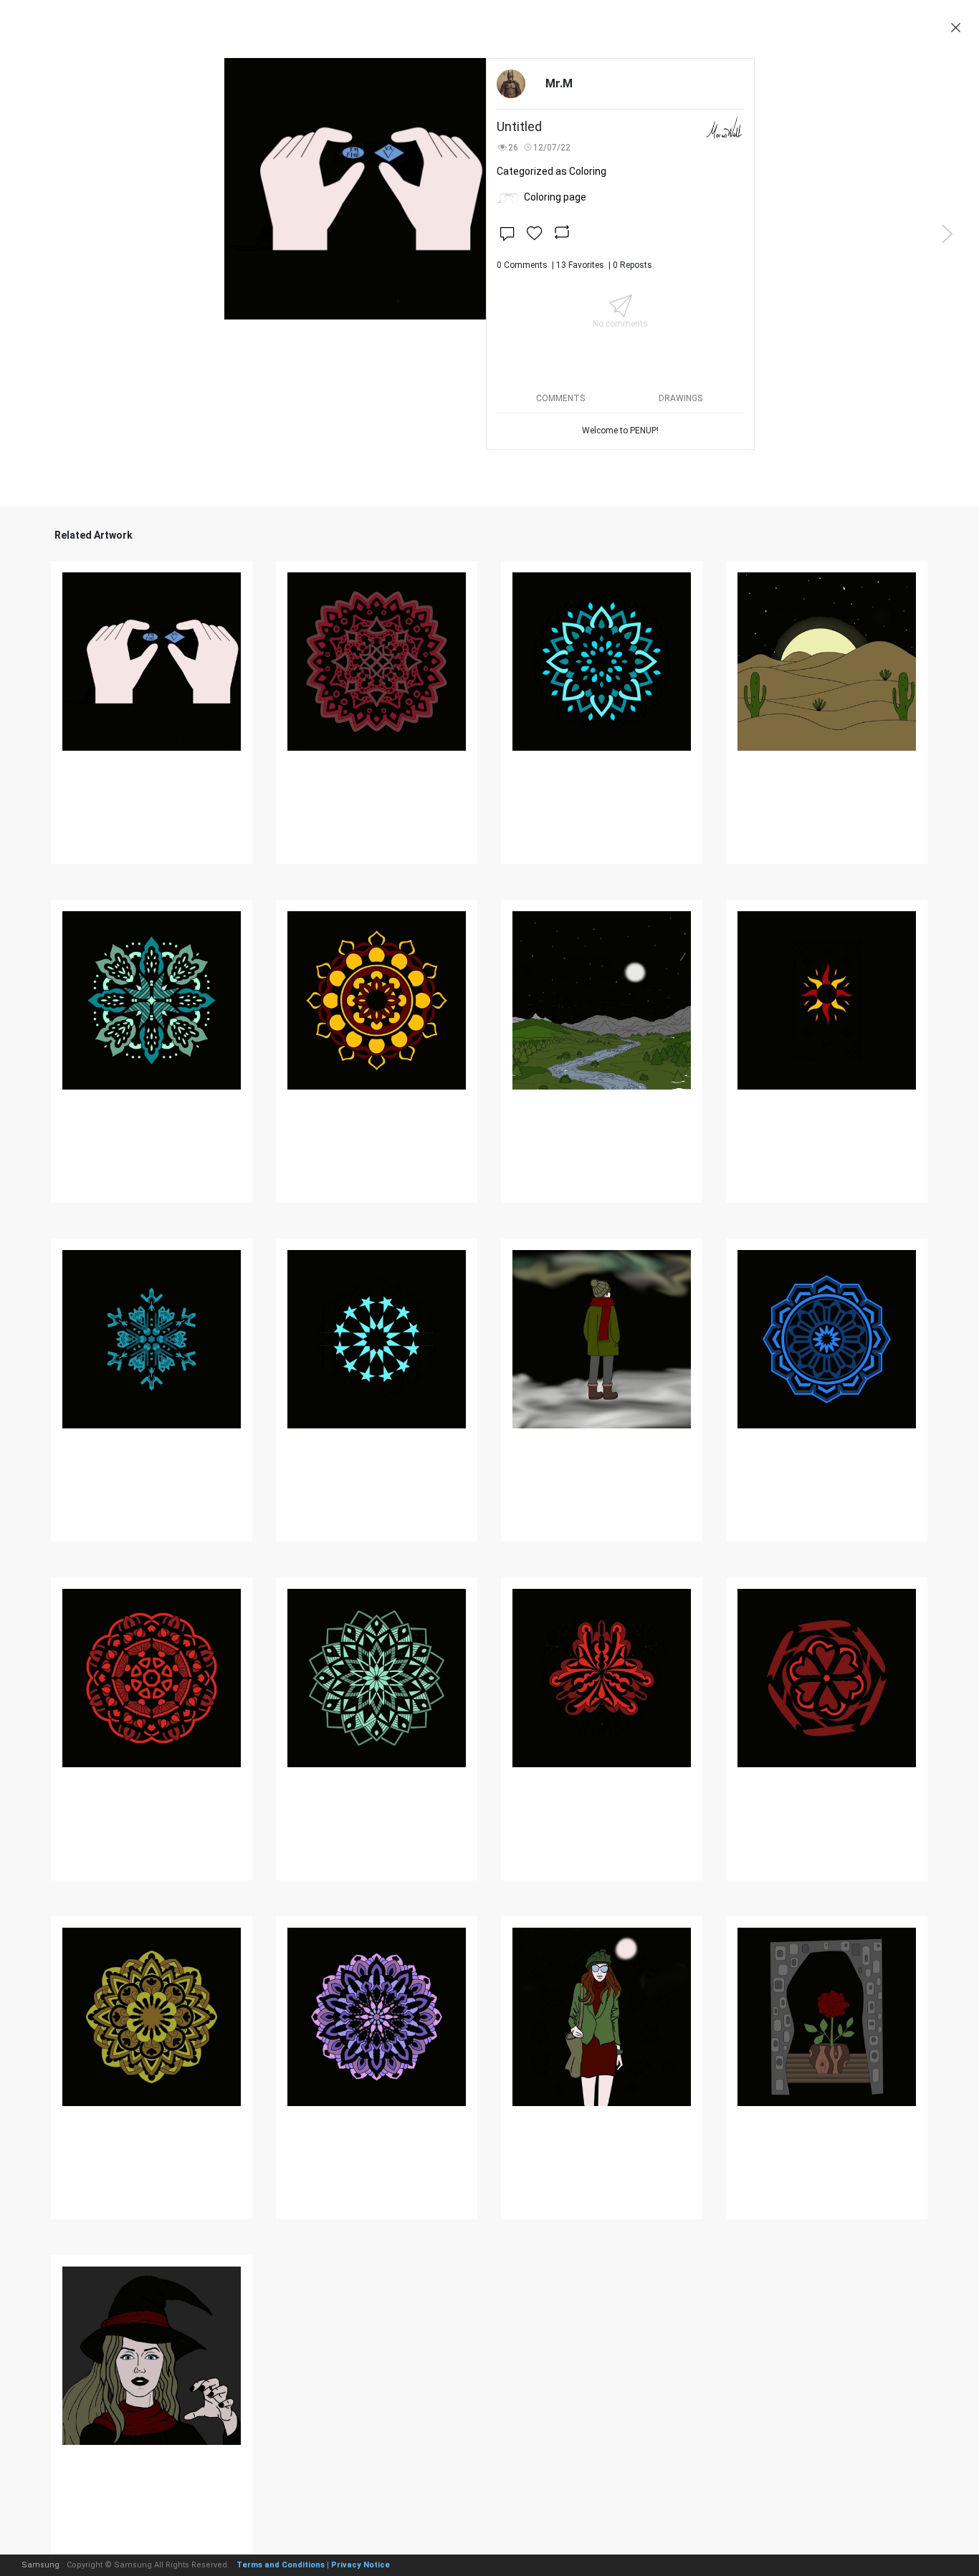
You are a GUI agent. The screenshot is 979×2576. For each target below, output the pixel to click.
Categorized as (551, 171)
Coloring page (555, 197)
